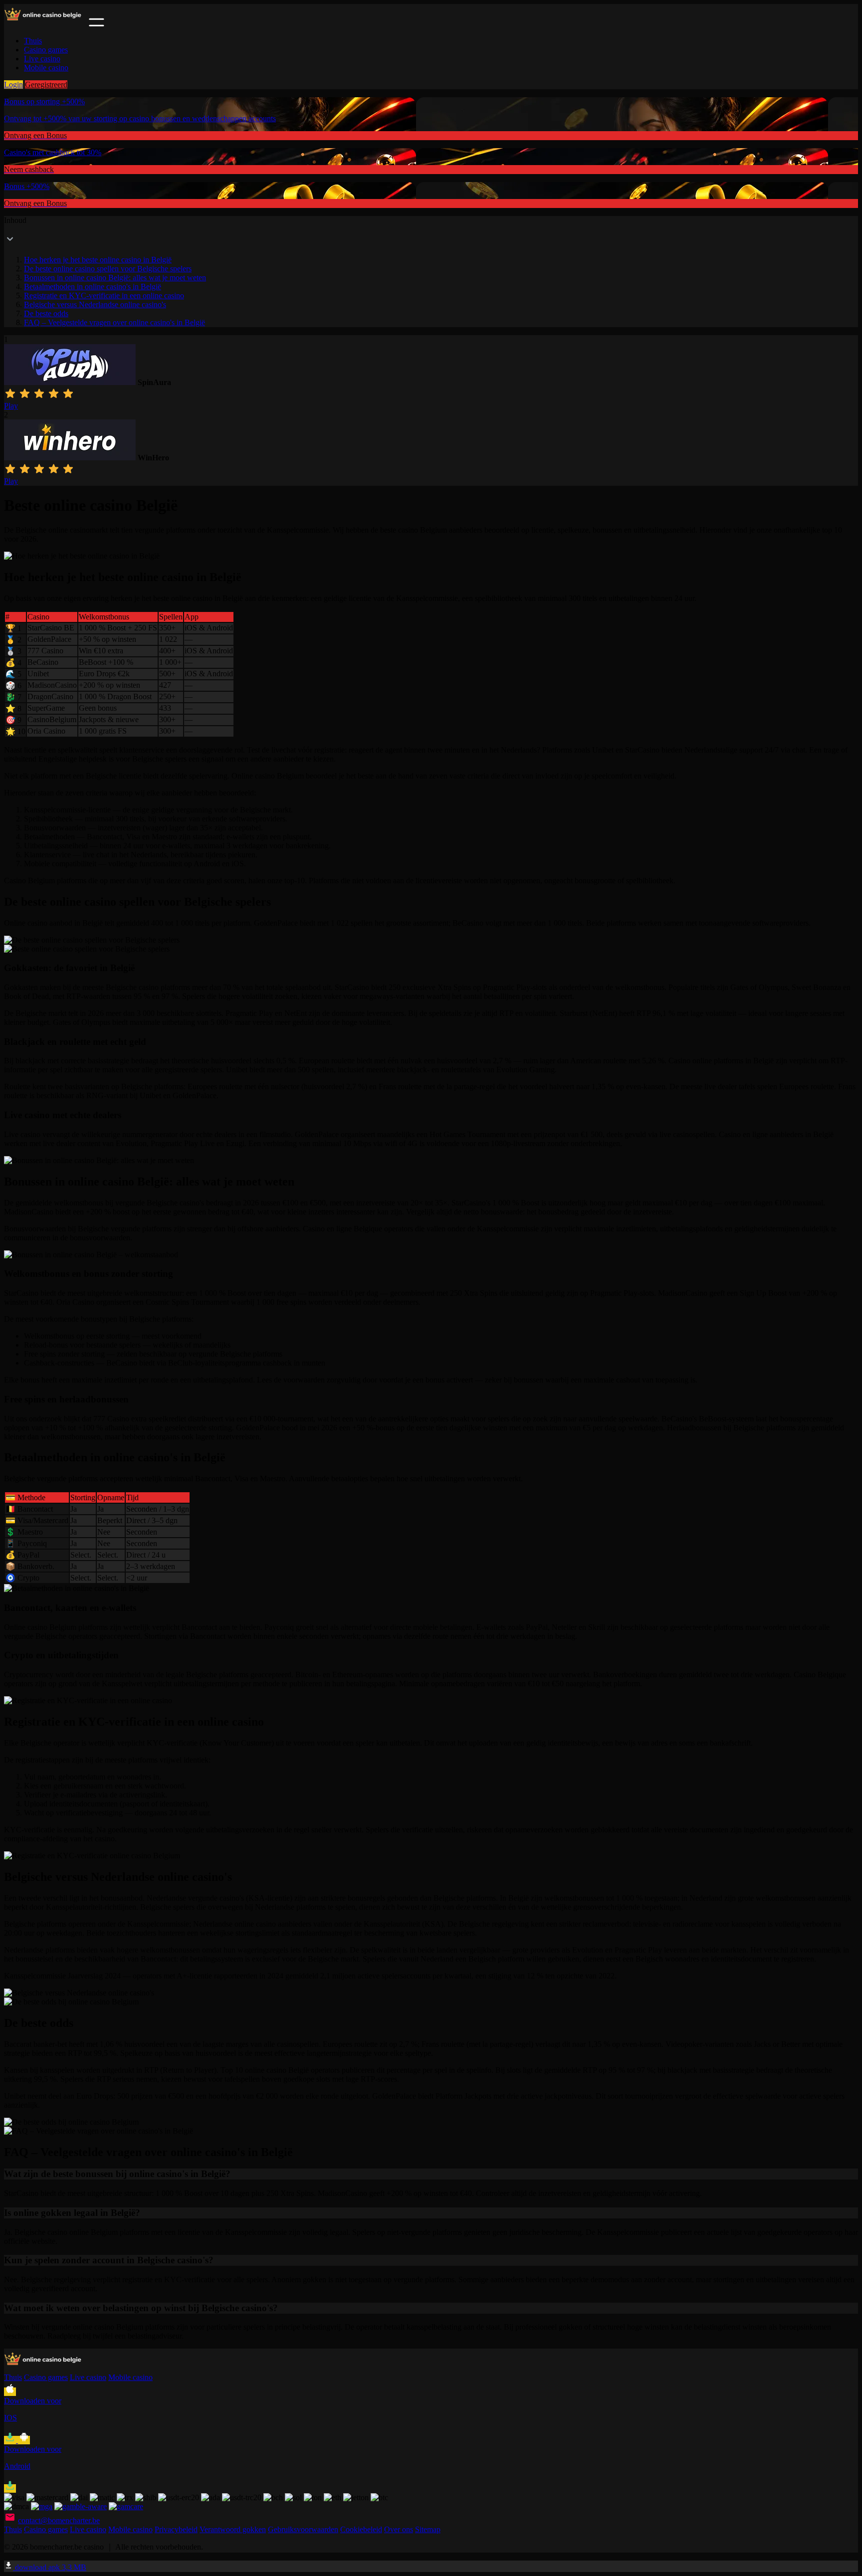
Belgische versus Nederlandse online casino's (95, 304)
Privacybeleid (176, 2529)
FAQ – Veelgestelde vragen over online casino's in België (114, 322)
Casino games (46, 50)
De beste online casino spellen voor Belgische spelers (108, 269)
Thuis (33, 41)
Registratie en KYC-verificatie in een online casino (104, 296)
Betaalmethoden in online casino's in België (93, 287)
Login (13, 85)
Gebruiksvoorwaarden (303, 2529)
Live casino (42, 59)
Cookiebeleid (361, 2529)
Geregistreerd (46, 85)
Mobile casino (46, 68)
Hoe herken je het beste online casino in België (98, 260)
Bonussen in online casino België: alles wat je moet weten (115, 278)
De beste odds (46, 313)
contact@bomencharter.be (59, 2520)
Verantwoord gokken (233, 2529)
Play (11, 406)
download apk (50, 2567)
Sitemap (428, 2529)
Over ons (399, 2529)
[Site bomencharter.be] (45, 24)
